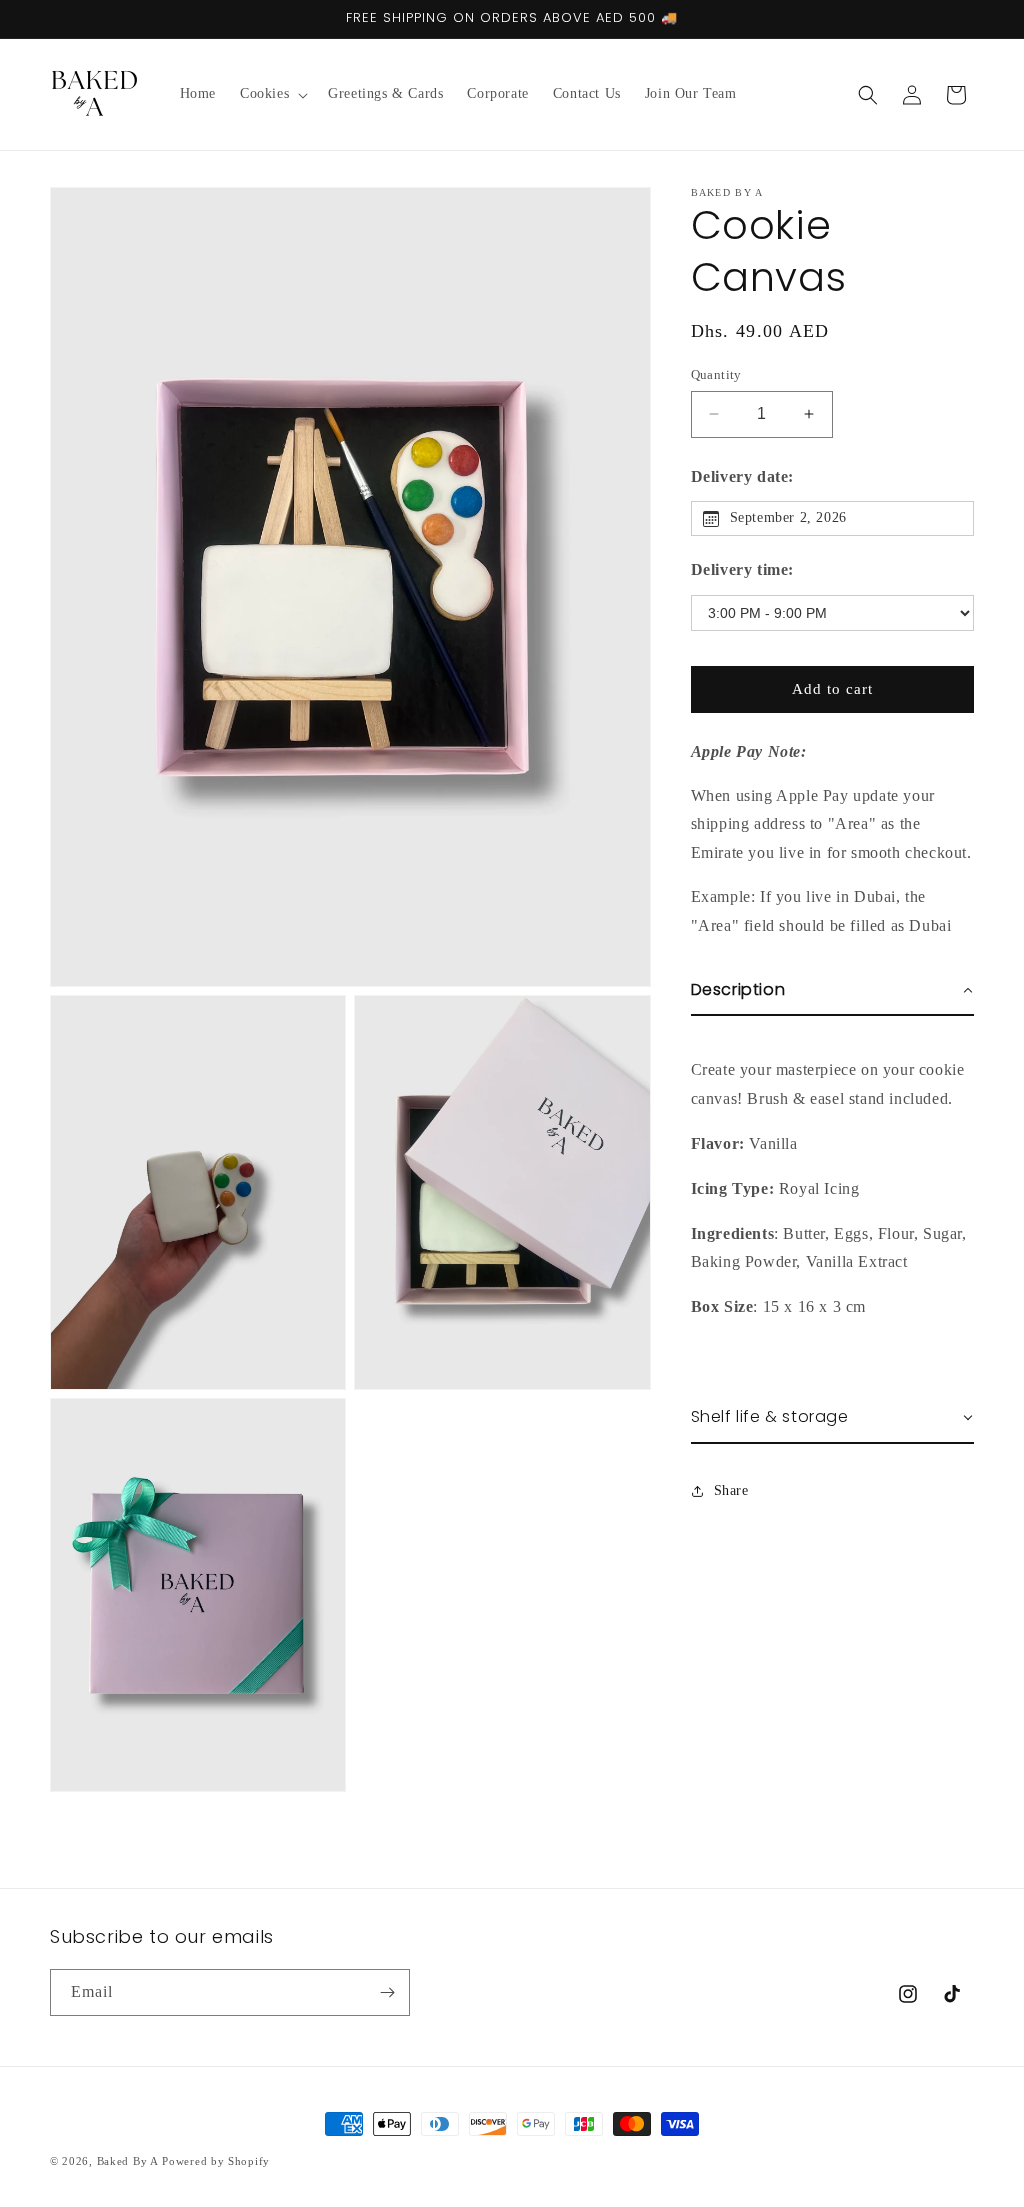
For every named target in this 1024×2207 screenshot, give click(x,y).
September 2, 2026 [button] (788, 517)
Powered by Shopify (216, 2161)
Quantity (716, 374)
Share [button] (731, 1490)
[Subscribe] (387, 1992)
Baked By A (128, 2161)
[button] (272, 94)
